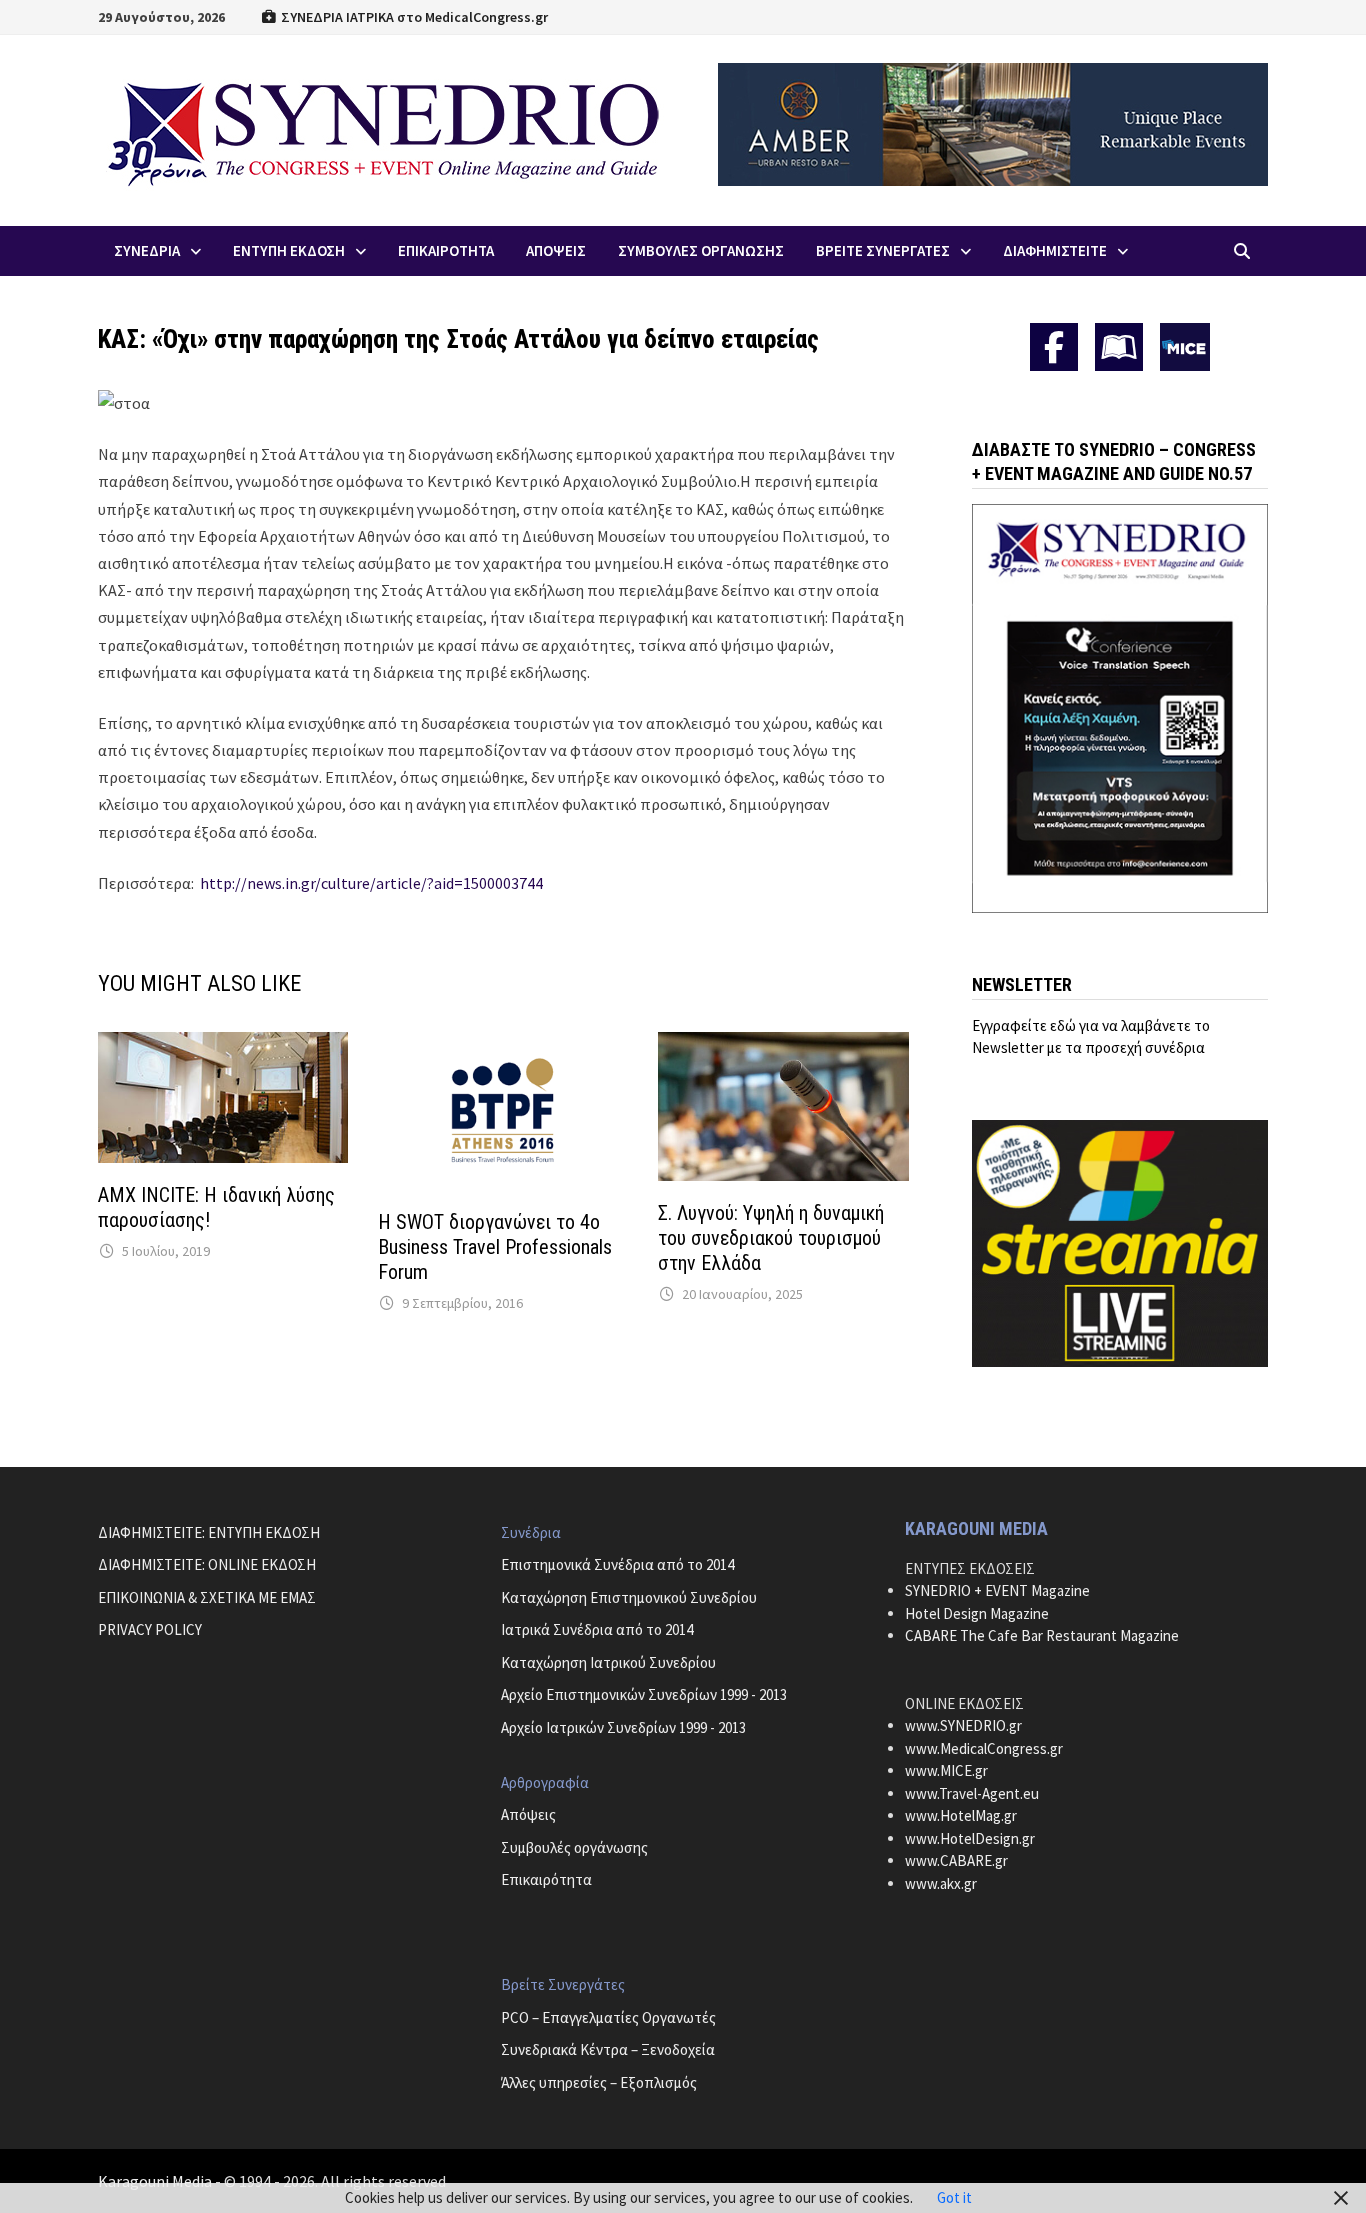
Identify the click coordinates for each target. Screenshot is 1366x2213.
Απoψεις (556, 250)
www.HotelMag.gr (961, 1815)
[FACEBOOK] (1054, 347)
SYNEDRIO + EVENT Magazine (997, 1590)
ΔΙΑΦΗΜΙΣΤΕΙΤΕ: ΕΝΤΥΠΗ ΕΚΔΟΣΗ (209, 1532)
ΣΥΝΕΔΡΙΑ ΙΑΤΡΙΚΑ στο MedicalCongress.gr (413, 17)
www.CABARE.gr (956, 1860)
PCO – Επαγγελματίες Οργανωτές (608, 2017)
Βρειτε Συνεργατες (883, 250)
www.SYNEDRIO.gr (963, 1725)
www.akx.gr (941, 1883)
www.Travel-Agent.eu (972, 1793)
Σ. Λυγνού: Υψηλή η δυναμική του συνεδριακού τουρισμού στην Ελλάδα (771, 1238)
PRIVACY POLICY (150, 1629)
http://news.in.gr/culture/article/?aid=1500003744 (371, 883)
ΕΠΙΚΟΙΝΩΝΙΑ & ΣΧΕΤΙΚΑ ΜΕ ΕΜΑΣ (207, 1597)
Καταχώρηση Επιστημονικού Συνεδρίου (629, 1597)
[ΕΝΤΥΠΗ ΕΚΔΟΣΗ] (1119, 347)
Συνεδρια (147, 250)
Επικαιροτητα (446, 250)
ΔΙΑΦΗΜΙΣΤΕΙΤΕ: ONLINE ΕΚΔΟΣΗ (207, 1564)
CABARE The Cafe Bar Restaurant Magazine (1042, 1635)
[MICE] (1185, 345)
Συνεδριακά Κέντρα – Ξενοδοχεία (608, 2049)
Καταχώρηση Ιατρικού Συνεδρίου (608, 1662)
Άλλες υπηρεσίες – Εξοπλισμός (599, 2082)
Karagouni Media (156, 2181)
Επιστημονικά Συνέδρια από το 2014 (617, 1564)
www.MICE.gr (946, 1770)
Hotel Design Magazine (977, 1613)
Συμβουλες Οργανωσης (701, 250)
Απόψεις (528, 1814)
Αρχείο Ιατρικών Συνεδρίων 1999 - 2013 (623, 1727)
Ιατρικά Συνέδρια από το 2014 (597, 1629)
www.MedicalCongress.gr (984, 1748)
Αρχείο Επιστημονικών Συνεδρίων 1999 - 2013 (644, 1694)
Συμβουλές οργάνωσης (574, 1847)
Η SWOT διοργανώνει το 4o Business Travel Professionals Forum (495, 1247)
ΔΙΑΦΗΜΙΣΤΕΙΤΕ (1055, 250)
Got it (954, 2197)
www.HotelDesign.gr (970, 1838)
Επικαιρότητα (546, 1879)
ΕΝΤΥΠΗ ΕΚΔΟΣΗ (289, 250)
